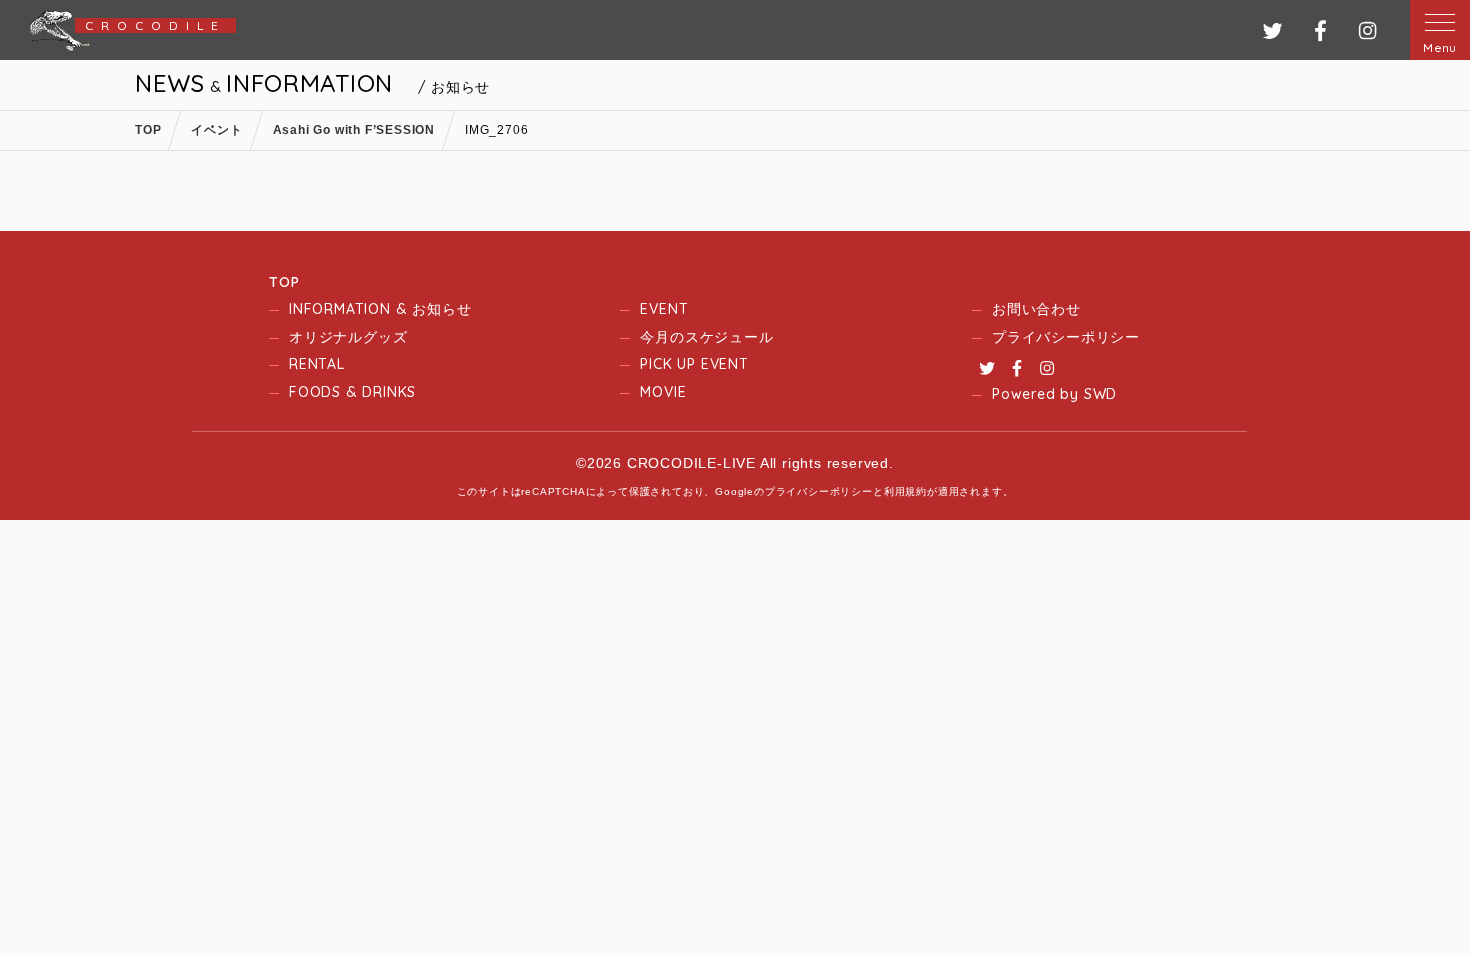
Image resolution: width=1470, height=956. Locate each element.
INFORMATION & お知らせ (380, 309)
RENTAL (317, 364)
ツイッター (1272, 30)
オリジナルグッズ (348, 337)
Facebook (1017, 368)
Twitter (987, 368)
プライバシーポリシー (1066, 337)
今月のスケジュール (706, 337)
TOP (284, 282)
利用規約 (905, 491)
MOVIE (663, 392)
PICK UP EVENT (694, 364)
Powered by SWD (1054, 394)
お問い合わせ (1036, 309)
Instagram (1047, 368)
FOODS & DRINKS (352, 392)
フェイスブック (1320, 30)
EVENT (664, 309)
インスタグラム (1367, 30)
